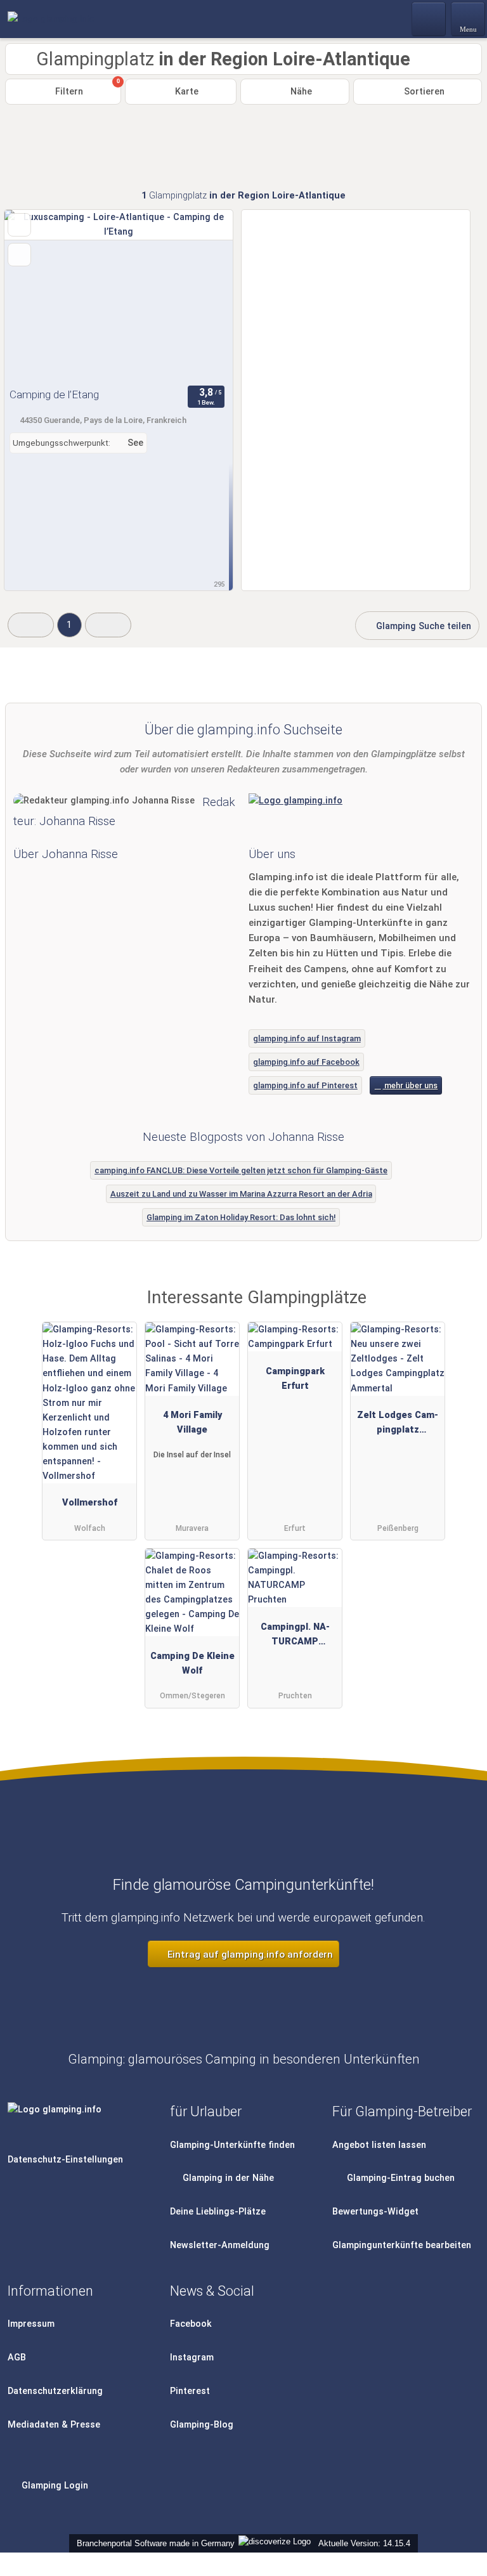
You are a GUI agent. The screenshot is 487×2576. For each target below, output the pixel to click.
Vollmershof (90, 1503)
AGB (17, 2358)
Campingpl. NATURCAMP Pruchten (295, 1637)
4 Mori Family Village (192, 1422)
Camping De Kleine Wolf (192, 1663)
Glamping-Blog (202, 2425)
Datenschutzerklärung (55, 2391)
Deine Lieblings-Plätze (218, 2212)
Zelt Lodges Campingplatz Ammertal (398, 1425)
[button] (31, 625)
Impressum (31, 2324)
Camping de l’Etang (54, 394)
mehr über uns (410, 1085)
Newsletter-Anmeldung (220, 2245)
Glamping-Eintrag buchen (399, 2178)
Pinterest (190, 2391)
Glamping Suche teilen (422, 626)
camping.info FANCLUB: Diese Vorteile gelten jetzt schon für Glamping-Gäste (241, 1170)
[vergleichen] (19, 255)
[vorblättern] (201, 296)
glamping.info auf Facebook (306, 1062)
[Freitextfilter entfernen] (429, 18)
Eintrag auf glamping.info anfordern (249, 1955)
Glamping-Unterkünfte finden (232, 2145)
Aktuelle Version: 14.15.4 (364, 2543)
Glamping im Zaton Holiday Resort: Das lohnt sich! (241, 1217)
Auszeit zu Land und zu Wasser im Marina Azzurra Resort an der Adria (241, 1194)
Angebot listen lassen (379, 2145)
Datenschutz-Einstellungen (65, 2160)
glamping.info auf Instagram (307, 1038)
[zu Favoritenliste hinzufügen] (19, 225)
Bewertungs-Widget (375, 2212)
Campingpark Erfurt (295, 1379)
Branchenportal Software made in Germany (153, 2543)
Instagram (192, 2358)
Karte (185, 92)
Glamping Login (54, 2486)
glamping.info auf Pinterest (305, 1085)
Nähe (300, 92)
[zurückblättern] (36, 296)
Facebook (191, 2324)
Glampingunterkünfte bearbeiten (402, 2245)
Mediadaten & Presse (54, 2425)
